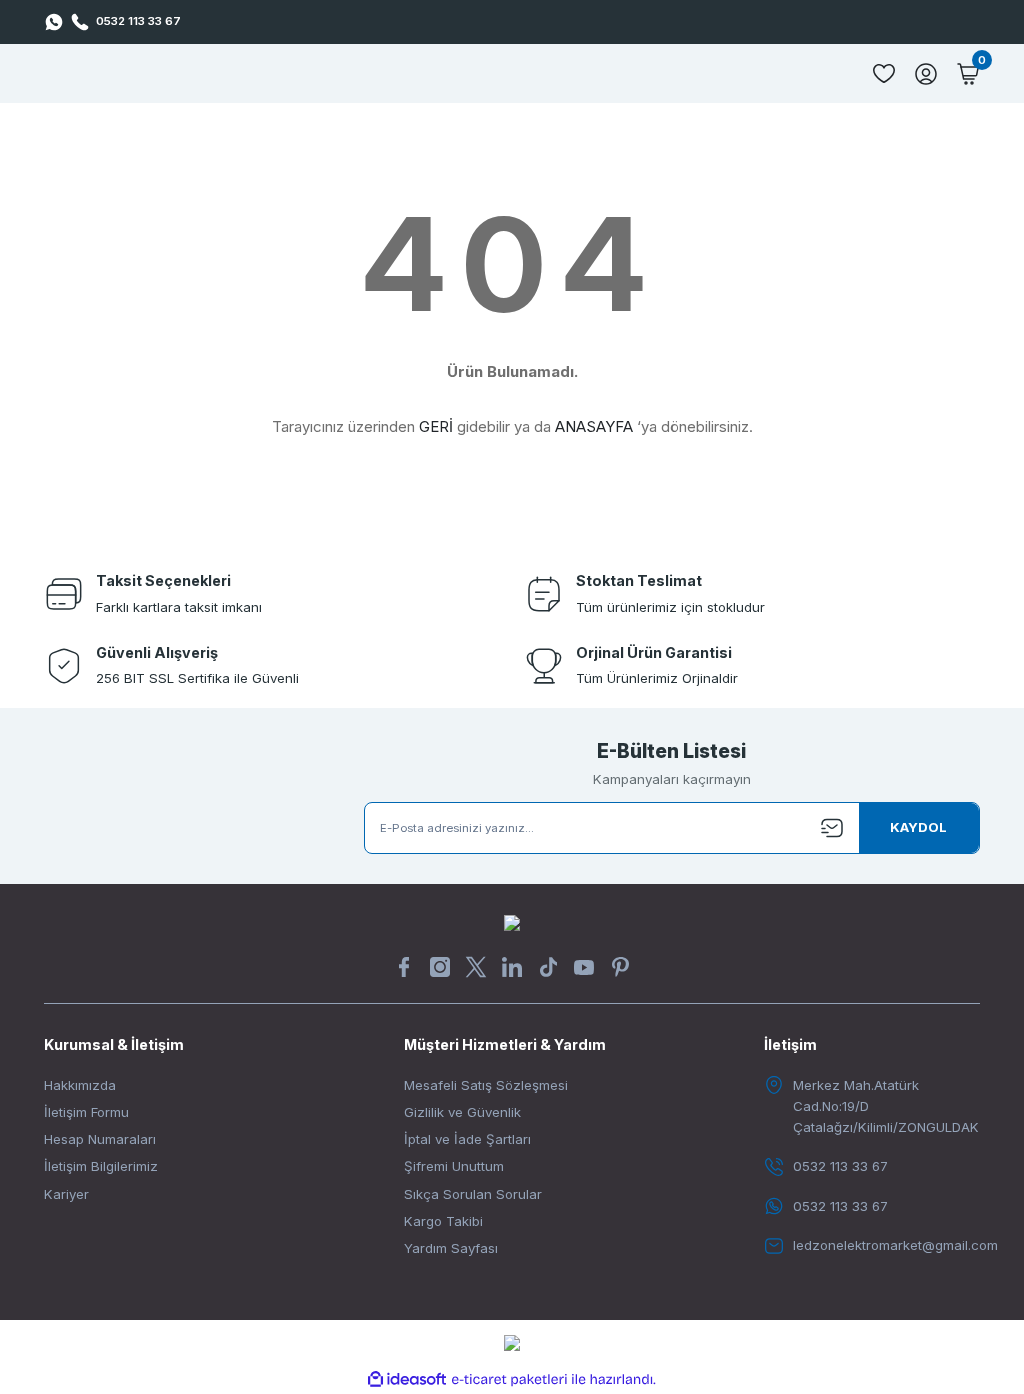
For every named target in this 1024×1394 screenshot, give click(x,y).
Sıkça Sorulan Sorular (473, 1194)
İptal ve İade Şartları (467, 1139)
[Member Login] (926, 74)
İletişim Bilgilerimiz (101, 1166)
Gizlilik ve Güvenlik (462, 1112)
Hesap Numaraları (100, 1139)
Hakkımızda (80, 1085)
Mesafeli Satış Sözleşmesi (486, 1085)
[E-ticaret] (509, 1379)
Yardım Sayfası (451, 1248)
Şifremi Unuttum (454, 1166)
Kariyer (66, 1194)
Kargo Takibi (443, 1221)
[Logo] (512, 922)
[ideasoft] (407, 1380)
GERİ (436, 426)
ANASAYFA (594, 426)
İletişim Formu (86, 1112)
